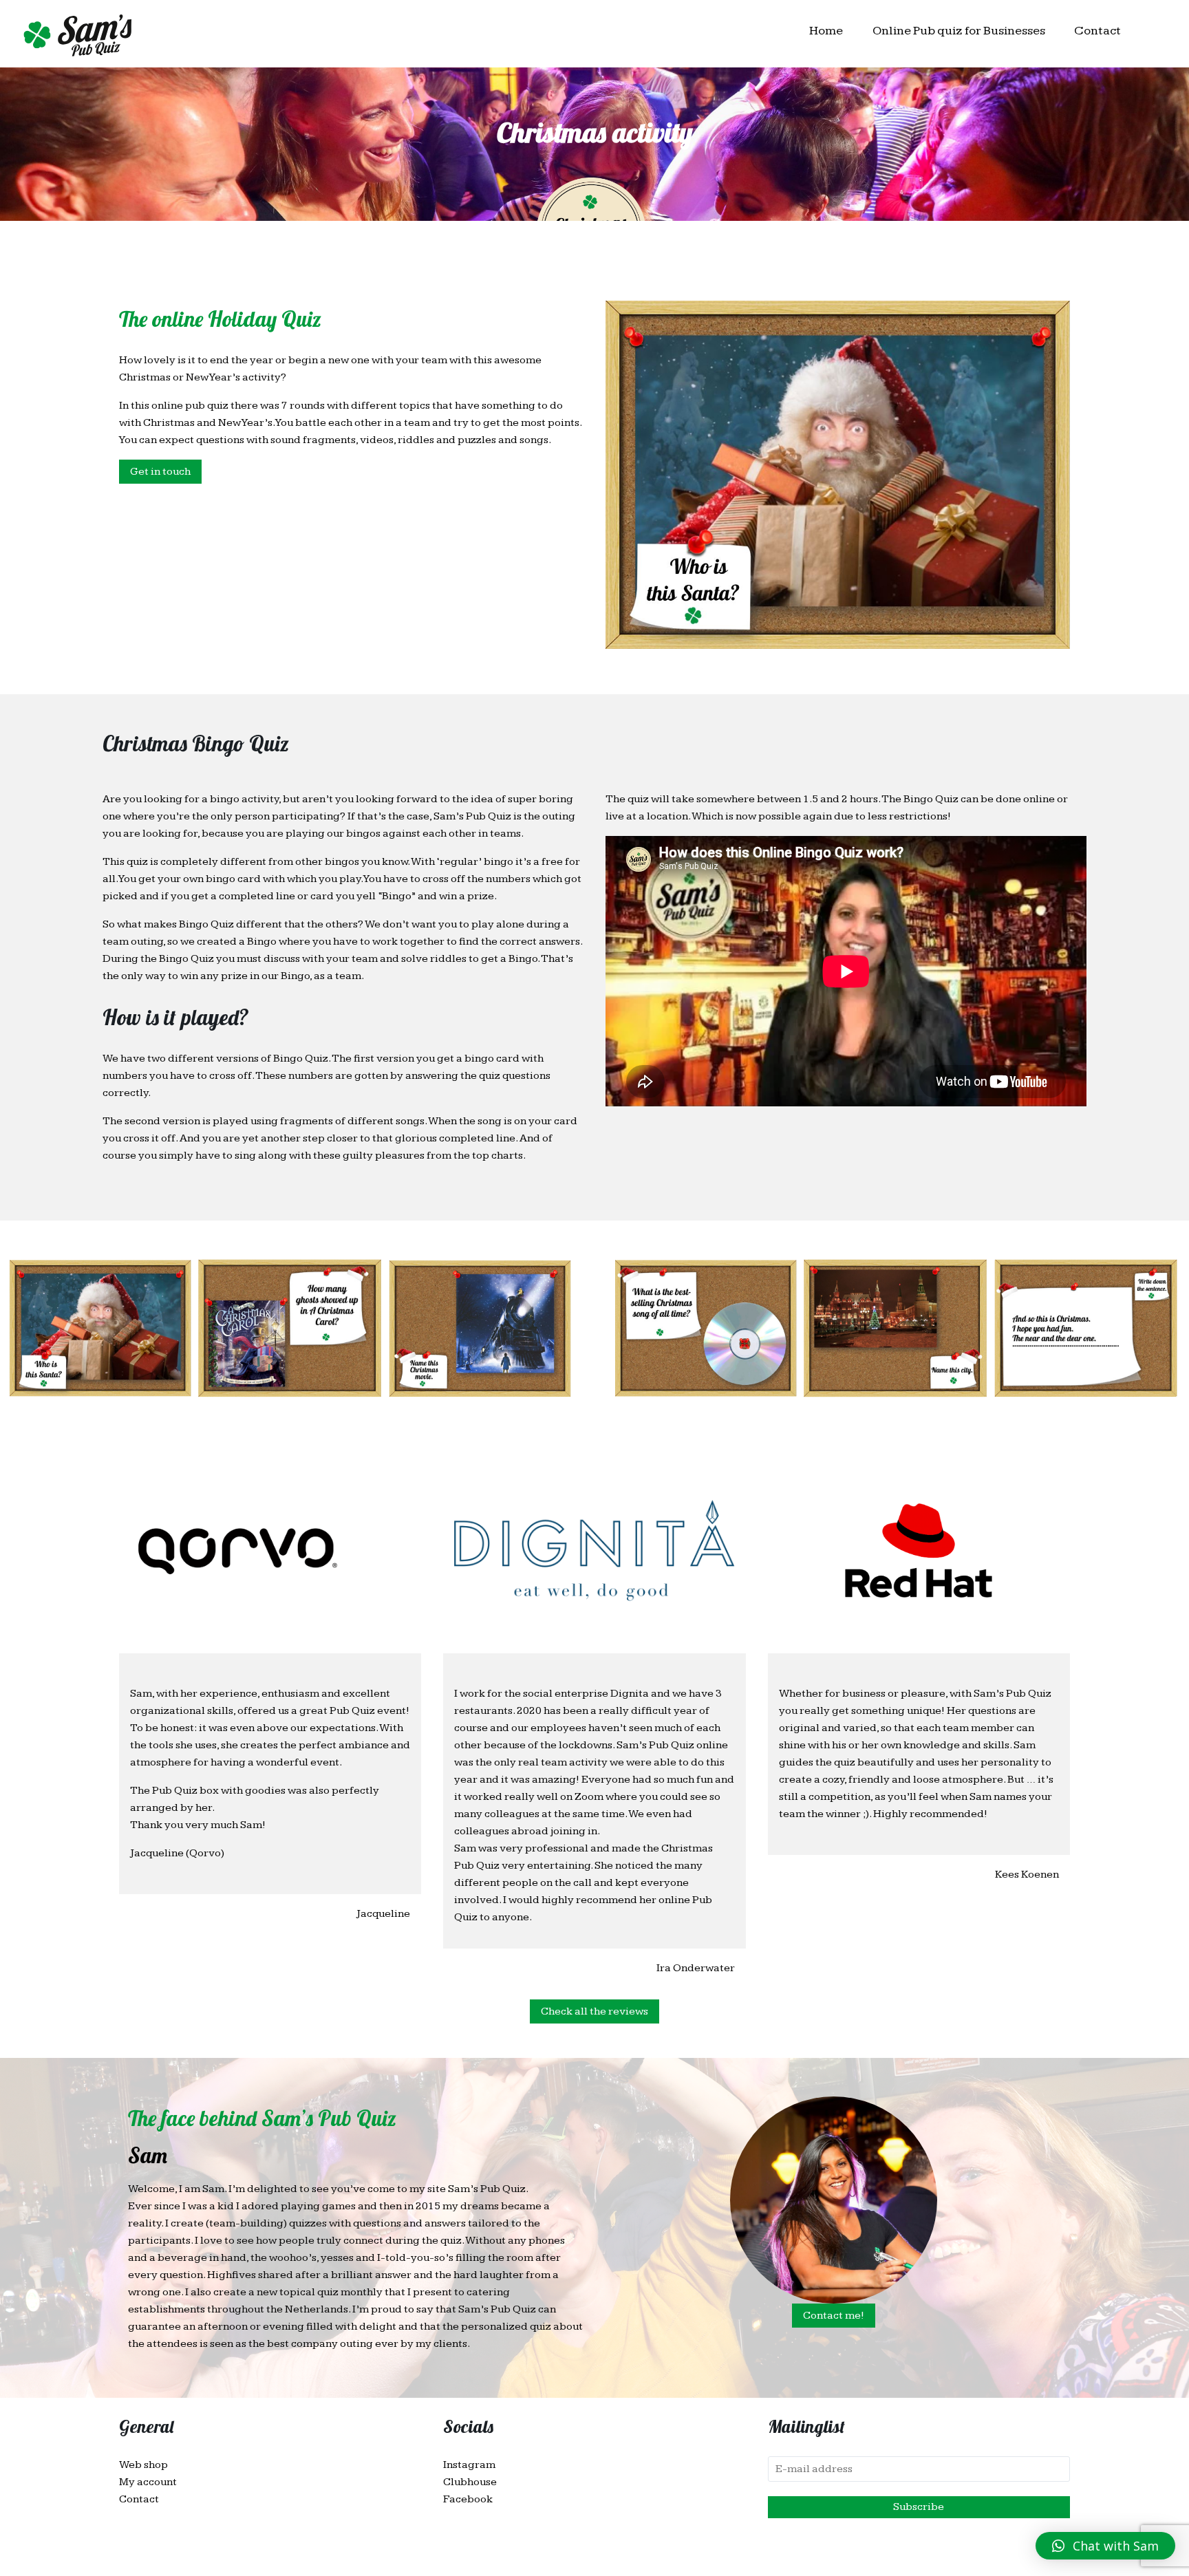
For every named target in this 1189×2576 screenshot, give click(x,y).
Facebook (468, 2499)
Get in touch (160, 472)
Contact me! (834, 2316)
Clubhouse (470, 2482)
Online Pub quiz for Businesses (959, 31)
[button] (1105, 2546)
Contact (1097, 31)
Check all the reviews (594, 2011)
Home (826, 31)
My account (148, 2482)
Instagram (469, 2465)
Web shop (143, 2465)
